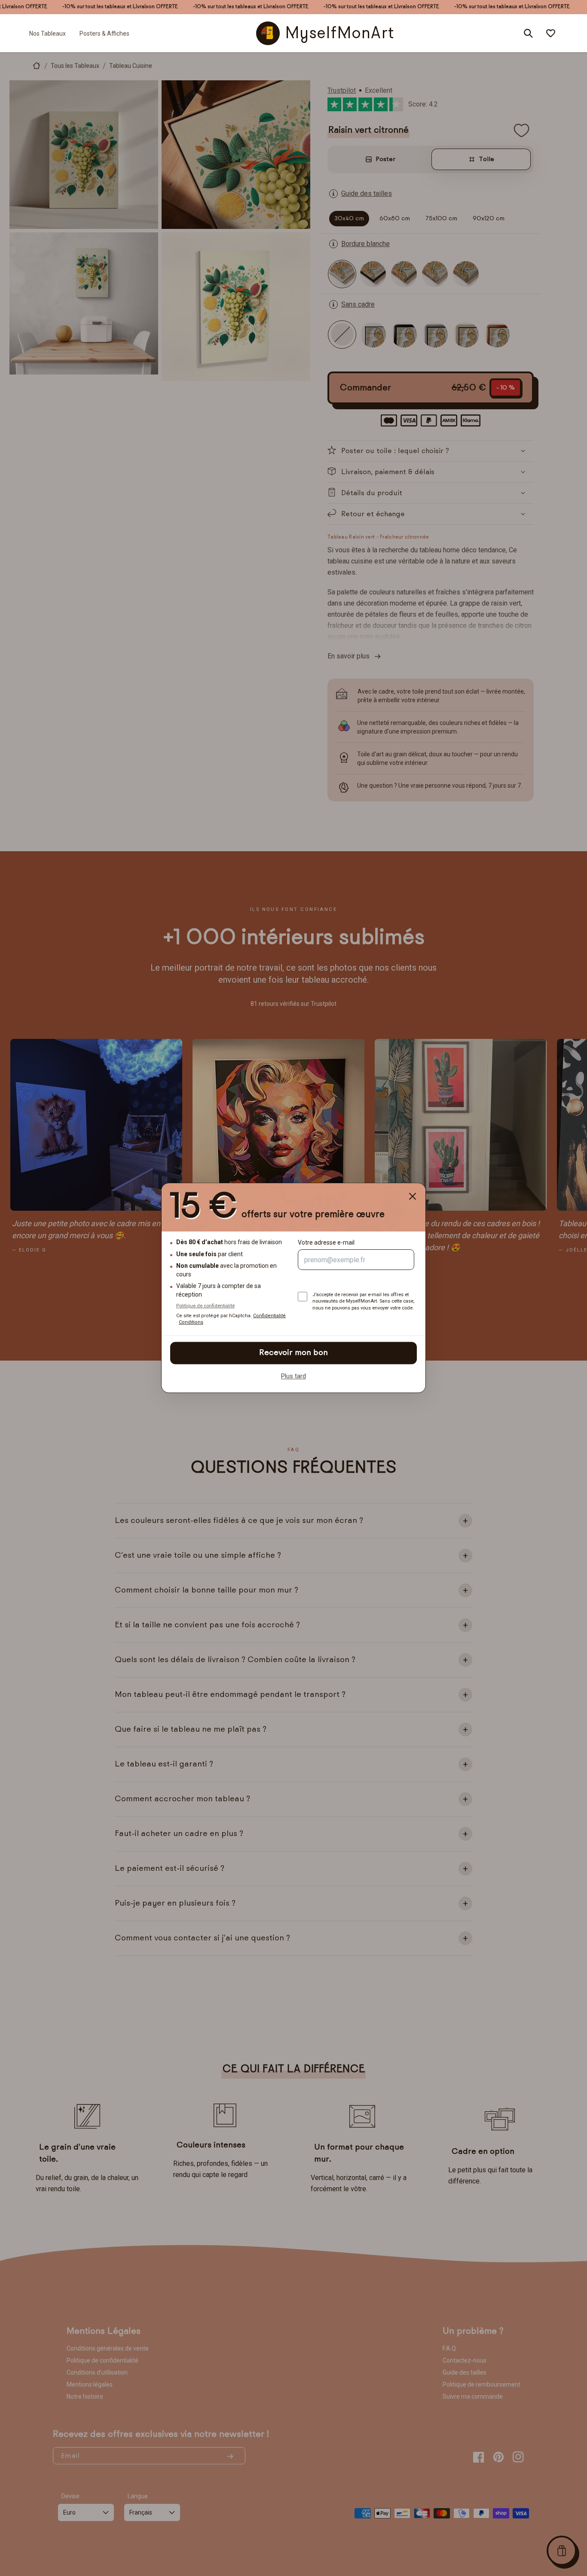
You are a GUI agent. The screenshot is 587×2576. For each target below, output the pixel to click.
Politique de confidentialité (205, 1306)
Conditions (191, 1323)
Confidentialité (269, 1316)
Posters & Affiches (104, 33)
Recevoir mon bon (293, 1353)
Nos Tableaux (47, 33)
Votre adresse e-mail (326, 1243)
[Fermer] (413, 1196)
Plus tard (293, 1376)
